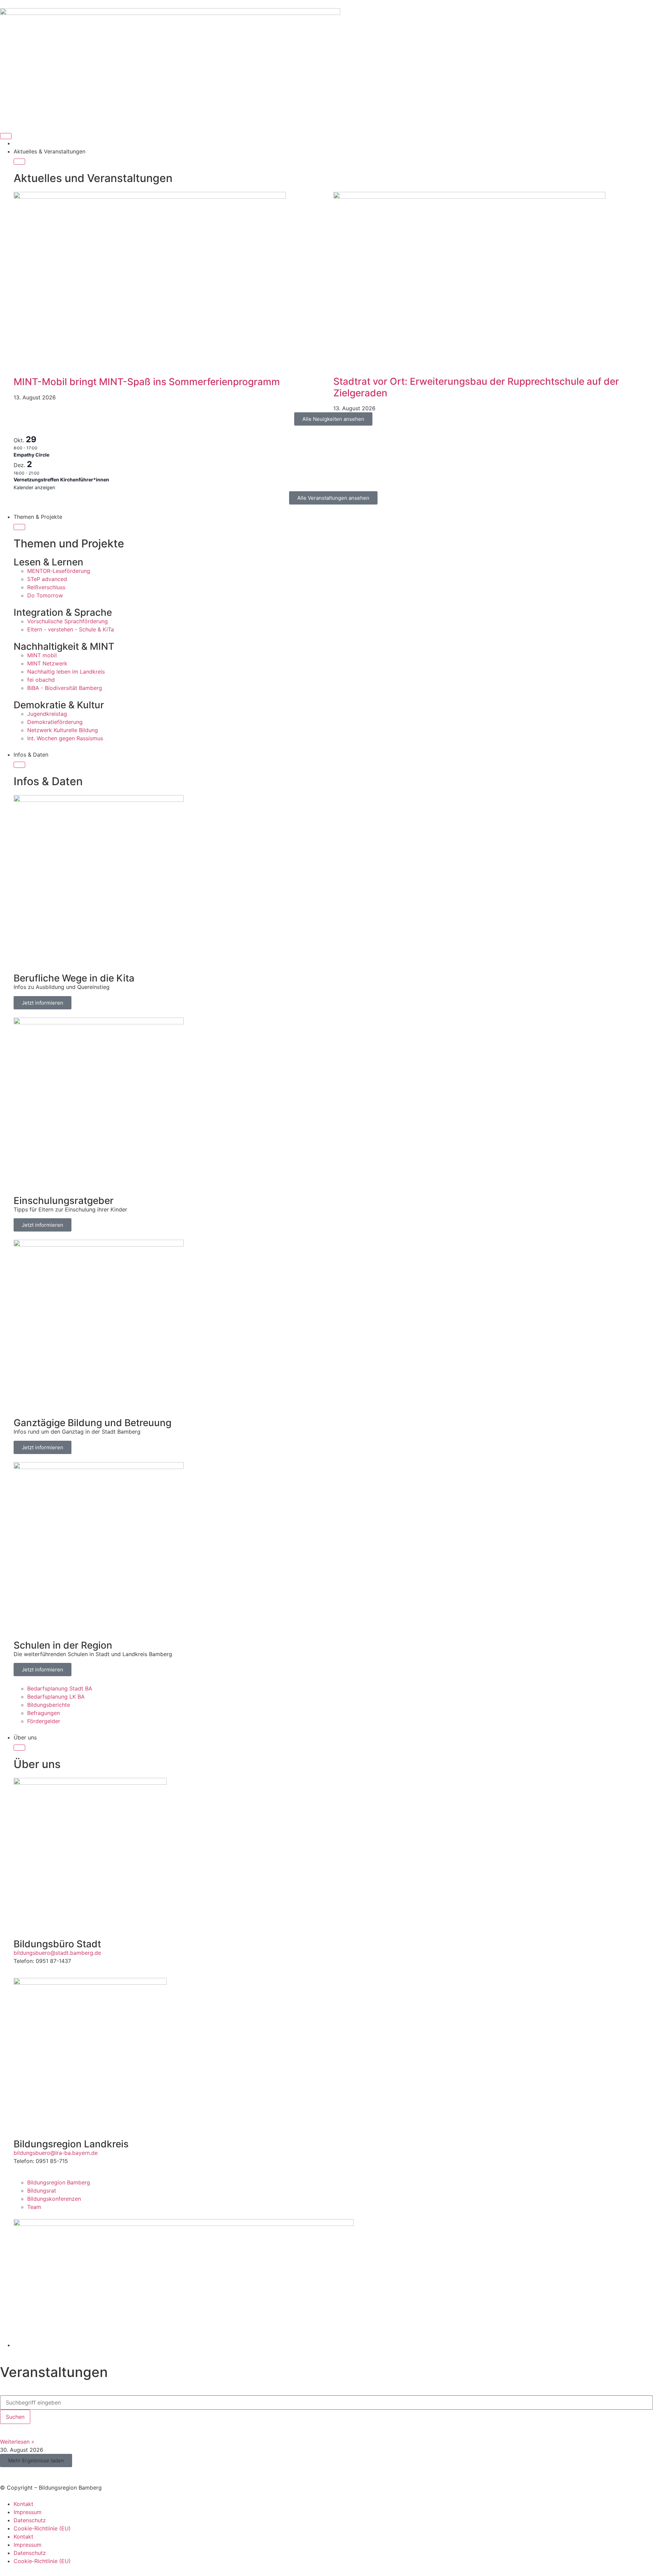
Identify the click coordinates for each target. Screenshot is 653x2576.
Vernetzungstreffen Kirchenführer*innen (61, 480)
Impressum (28, 2512)
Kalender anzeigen (34, 487)
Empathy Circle (31, 455)
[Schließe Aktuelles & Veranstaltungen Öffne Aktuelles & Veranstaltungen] (19, 162)
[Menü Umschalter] (6, 136)
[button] (36, 2461)
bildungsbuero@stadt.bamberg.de (57, 1953)
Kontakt (23, 2504)
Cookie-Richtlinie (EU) (42, 2528)
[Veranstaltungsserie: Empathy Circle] (41, 448)
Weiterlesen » (17, 2442)
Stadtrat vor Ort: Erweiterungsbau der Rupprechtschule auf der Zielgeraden (476, 387)
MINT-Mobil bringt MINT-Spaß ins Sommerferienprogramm (147, 382)
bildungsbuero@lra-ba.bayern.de (56, 2153)
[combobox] (326, 2402)
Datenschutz (30, 2520)
